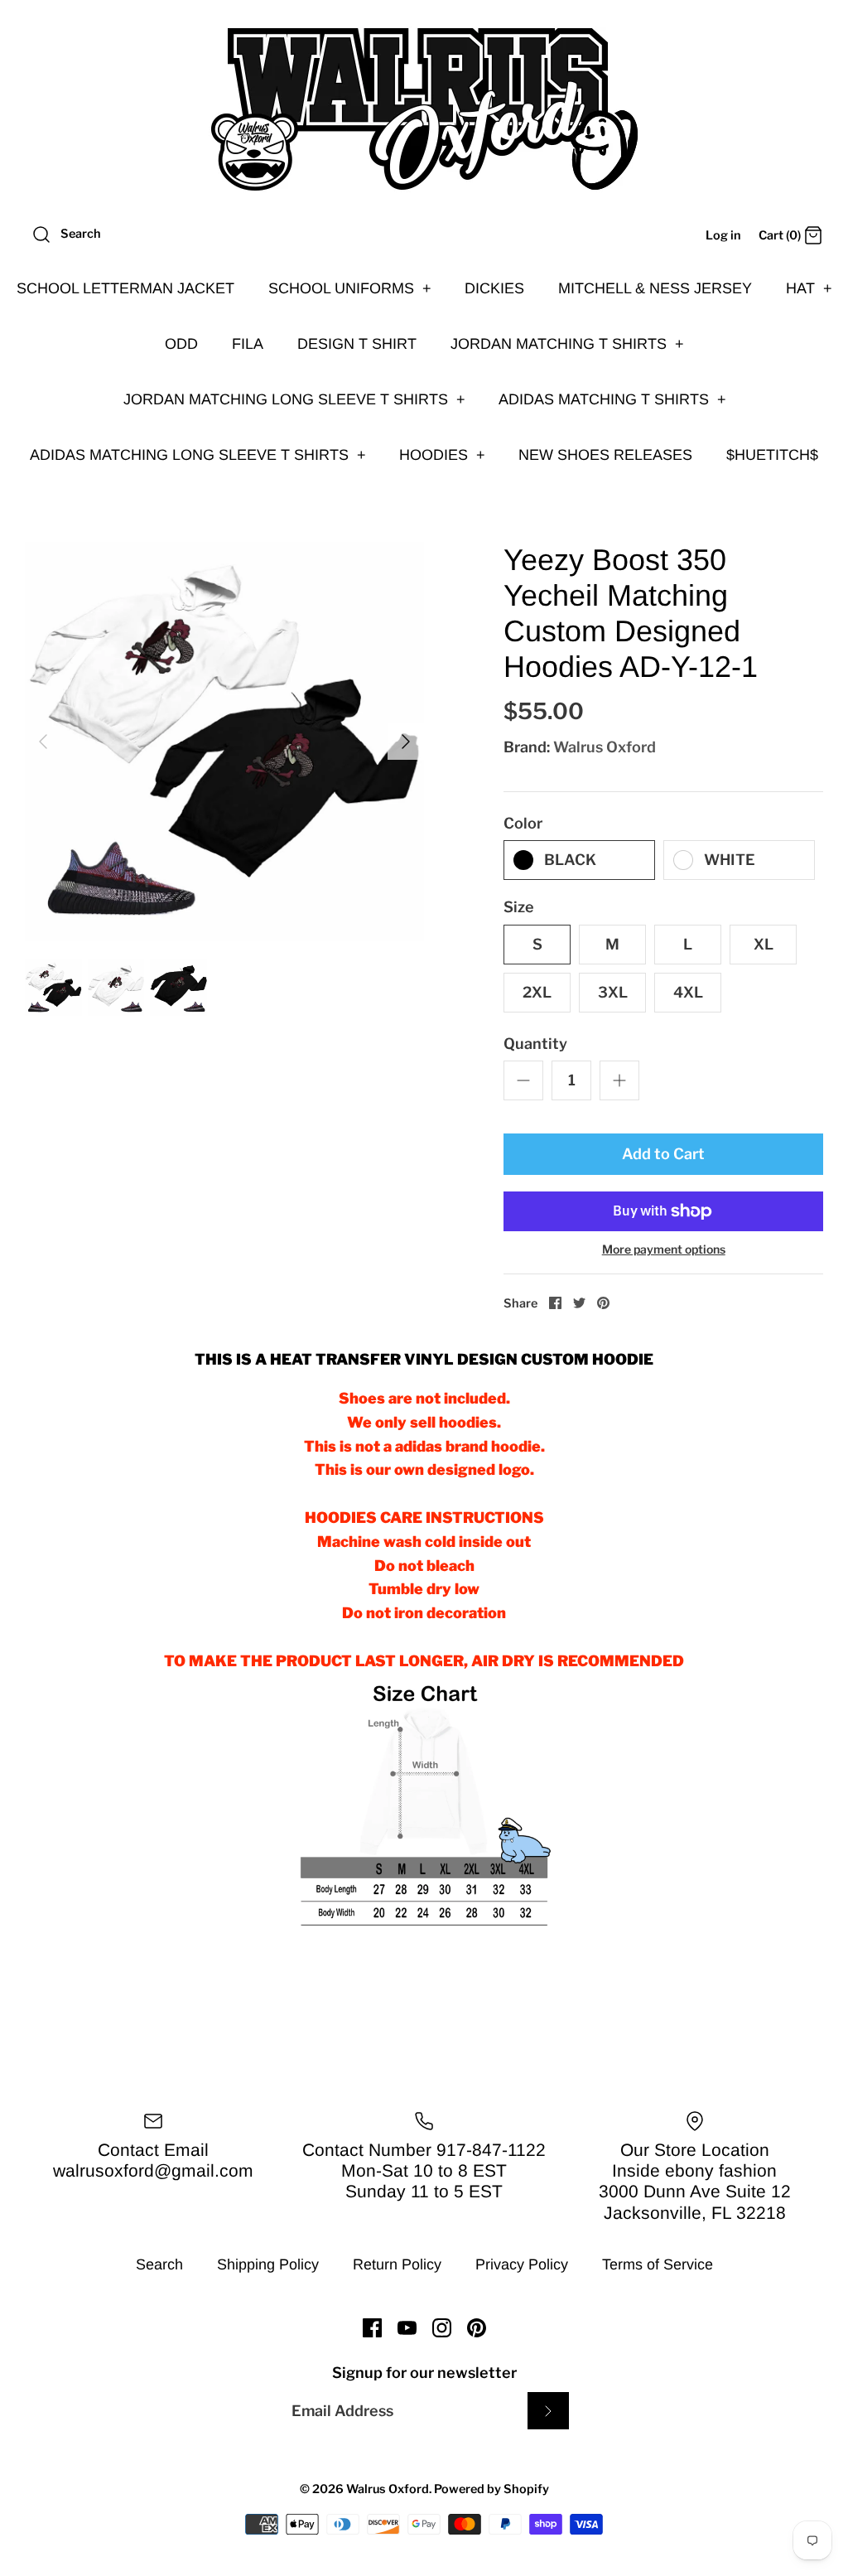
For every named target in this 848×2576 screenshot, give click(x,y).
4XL (688, 992)
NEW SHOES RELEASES (605, 455)
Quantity (535, 1044)
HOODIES (442, 455)
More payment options (664, 1249)
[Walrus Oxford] (424, 109)
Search (159, 2264)
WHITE (730, 860)
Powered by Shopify (491, 2489)
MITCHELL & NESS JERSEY (655, 288)
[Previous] (43, 742)
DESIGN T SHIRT (357, 344)
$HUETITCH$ (772, 455)
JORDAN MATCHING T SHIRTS (567, 344)
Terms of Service (658, 2264)
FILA (248, 344)
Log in (723, 235)
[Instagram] (442, 2328)
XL (764, 944)
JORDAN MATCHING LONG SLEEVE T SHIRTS (294, 399)
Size (519, 907)
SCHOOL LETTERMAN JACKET (125, 288)
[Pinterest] (477, 2328)
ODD (181, 344)
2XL (537, 992)
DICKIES (494, 288)
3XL (613, 992)
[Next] (406, 742)
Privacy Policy (522, 2264)
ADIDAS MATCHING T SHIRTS (612, 399)
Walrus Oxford (605, 747)
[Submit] (548, 2411)
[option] (224, 742)
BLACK (570, 860)
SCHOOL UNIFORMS (350, 288)
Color (523, 823)
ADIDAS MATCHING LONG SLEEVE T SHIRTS (198, 455)
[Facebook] (372, 2328)
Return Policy (397, 2264)
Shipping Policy (268, 2264)
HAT (809, 288)
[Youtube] (407, 2328)
